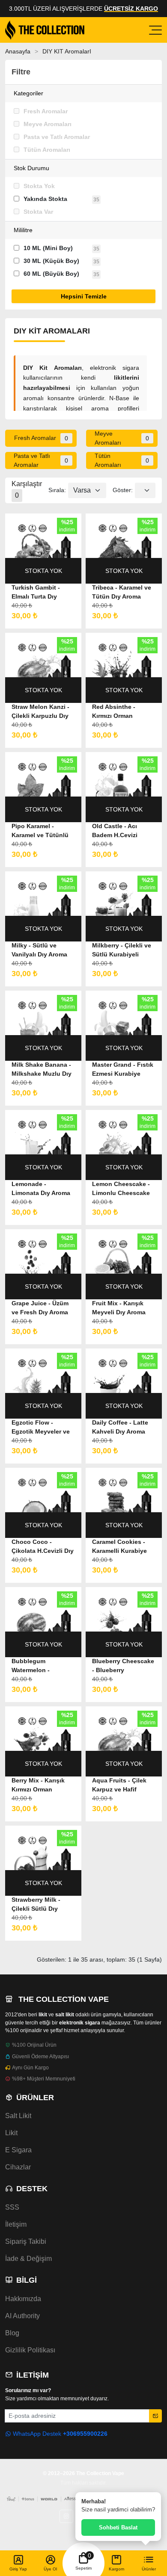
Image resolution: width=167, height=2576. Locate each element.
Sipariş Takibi (26, 2241)
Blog (12, 2333)
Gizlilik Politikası (30, 2350)
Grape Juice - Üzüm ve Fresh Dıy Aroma (40, 1308)
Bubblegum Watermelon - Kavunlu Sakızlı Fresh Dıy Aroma (43, 1666)
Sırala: (57, 490)
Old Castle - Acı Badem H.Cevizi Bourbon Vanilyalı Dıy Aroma (124, 831)
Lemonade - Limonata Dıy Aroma (41, 1188)
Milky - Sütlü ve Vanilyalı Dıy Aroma (39, 950)
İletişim (16, 2224)
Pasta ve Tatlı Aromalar (57, 137)
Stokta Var (38, 212)
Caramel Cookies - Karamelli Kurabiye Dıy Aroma (119, 1547)
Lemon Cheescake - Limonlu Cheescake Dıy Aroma (121, 1189)
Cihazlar (18, 2167)
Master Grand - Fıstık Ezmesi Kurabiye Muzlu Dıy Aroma (123, 1070)
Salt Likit (18, 2116)
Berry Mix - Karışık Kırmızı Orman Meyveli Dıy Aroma (38, 1785)
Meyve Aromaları (48, 124)
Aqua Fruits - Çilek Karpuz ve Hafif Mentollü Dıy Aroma (121, 1785)
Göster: (123, 490)
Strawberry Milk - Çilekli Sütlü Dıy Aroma (36, 1905)
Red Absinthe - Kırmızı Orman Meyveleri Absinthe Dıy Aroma (120, 712)
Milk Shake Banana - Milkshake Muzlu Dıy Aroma (42, 1070)
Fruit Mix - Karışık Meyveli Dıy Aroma (119, 1308)
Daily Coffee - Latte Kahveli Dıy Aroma (120, 1427)
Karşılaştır (27, 490)
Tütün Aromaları (47, 150)
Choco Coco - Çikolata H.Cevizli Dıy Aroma (43, 1547)
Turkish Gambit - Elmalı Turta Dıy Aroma (36, 593)
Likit (11, 2133)
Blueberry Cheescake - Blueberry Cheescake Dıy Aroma (124, 1666)
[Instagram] (66, 2516)
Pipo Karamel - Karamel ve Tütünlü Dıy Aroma (40, 831)
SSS (12, 2207)
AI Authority (22, 2316)
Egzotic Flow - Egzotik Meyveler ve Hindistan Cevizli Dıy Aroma (42, 1428)
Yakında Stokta (45, 199)
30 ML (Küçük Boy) (51, 261)
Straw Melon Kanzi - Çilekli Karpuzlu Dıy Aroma (40, 712)
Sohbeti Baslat (118, 2527)
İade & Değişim (28, 2259)
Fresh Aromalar (46, 111)
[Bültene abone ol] (155, 2416)
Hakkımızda (23, 2299)
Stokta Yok (39, 186)
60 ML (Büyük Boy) (51, 274)
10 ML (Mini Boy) (48, 248)
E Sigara (18, 2150)
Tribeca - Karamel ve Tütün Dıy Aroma (122, 592)
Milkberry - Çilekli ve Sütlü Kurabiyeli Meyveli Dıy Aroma (122, 950)
